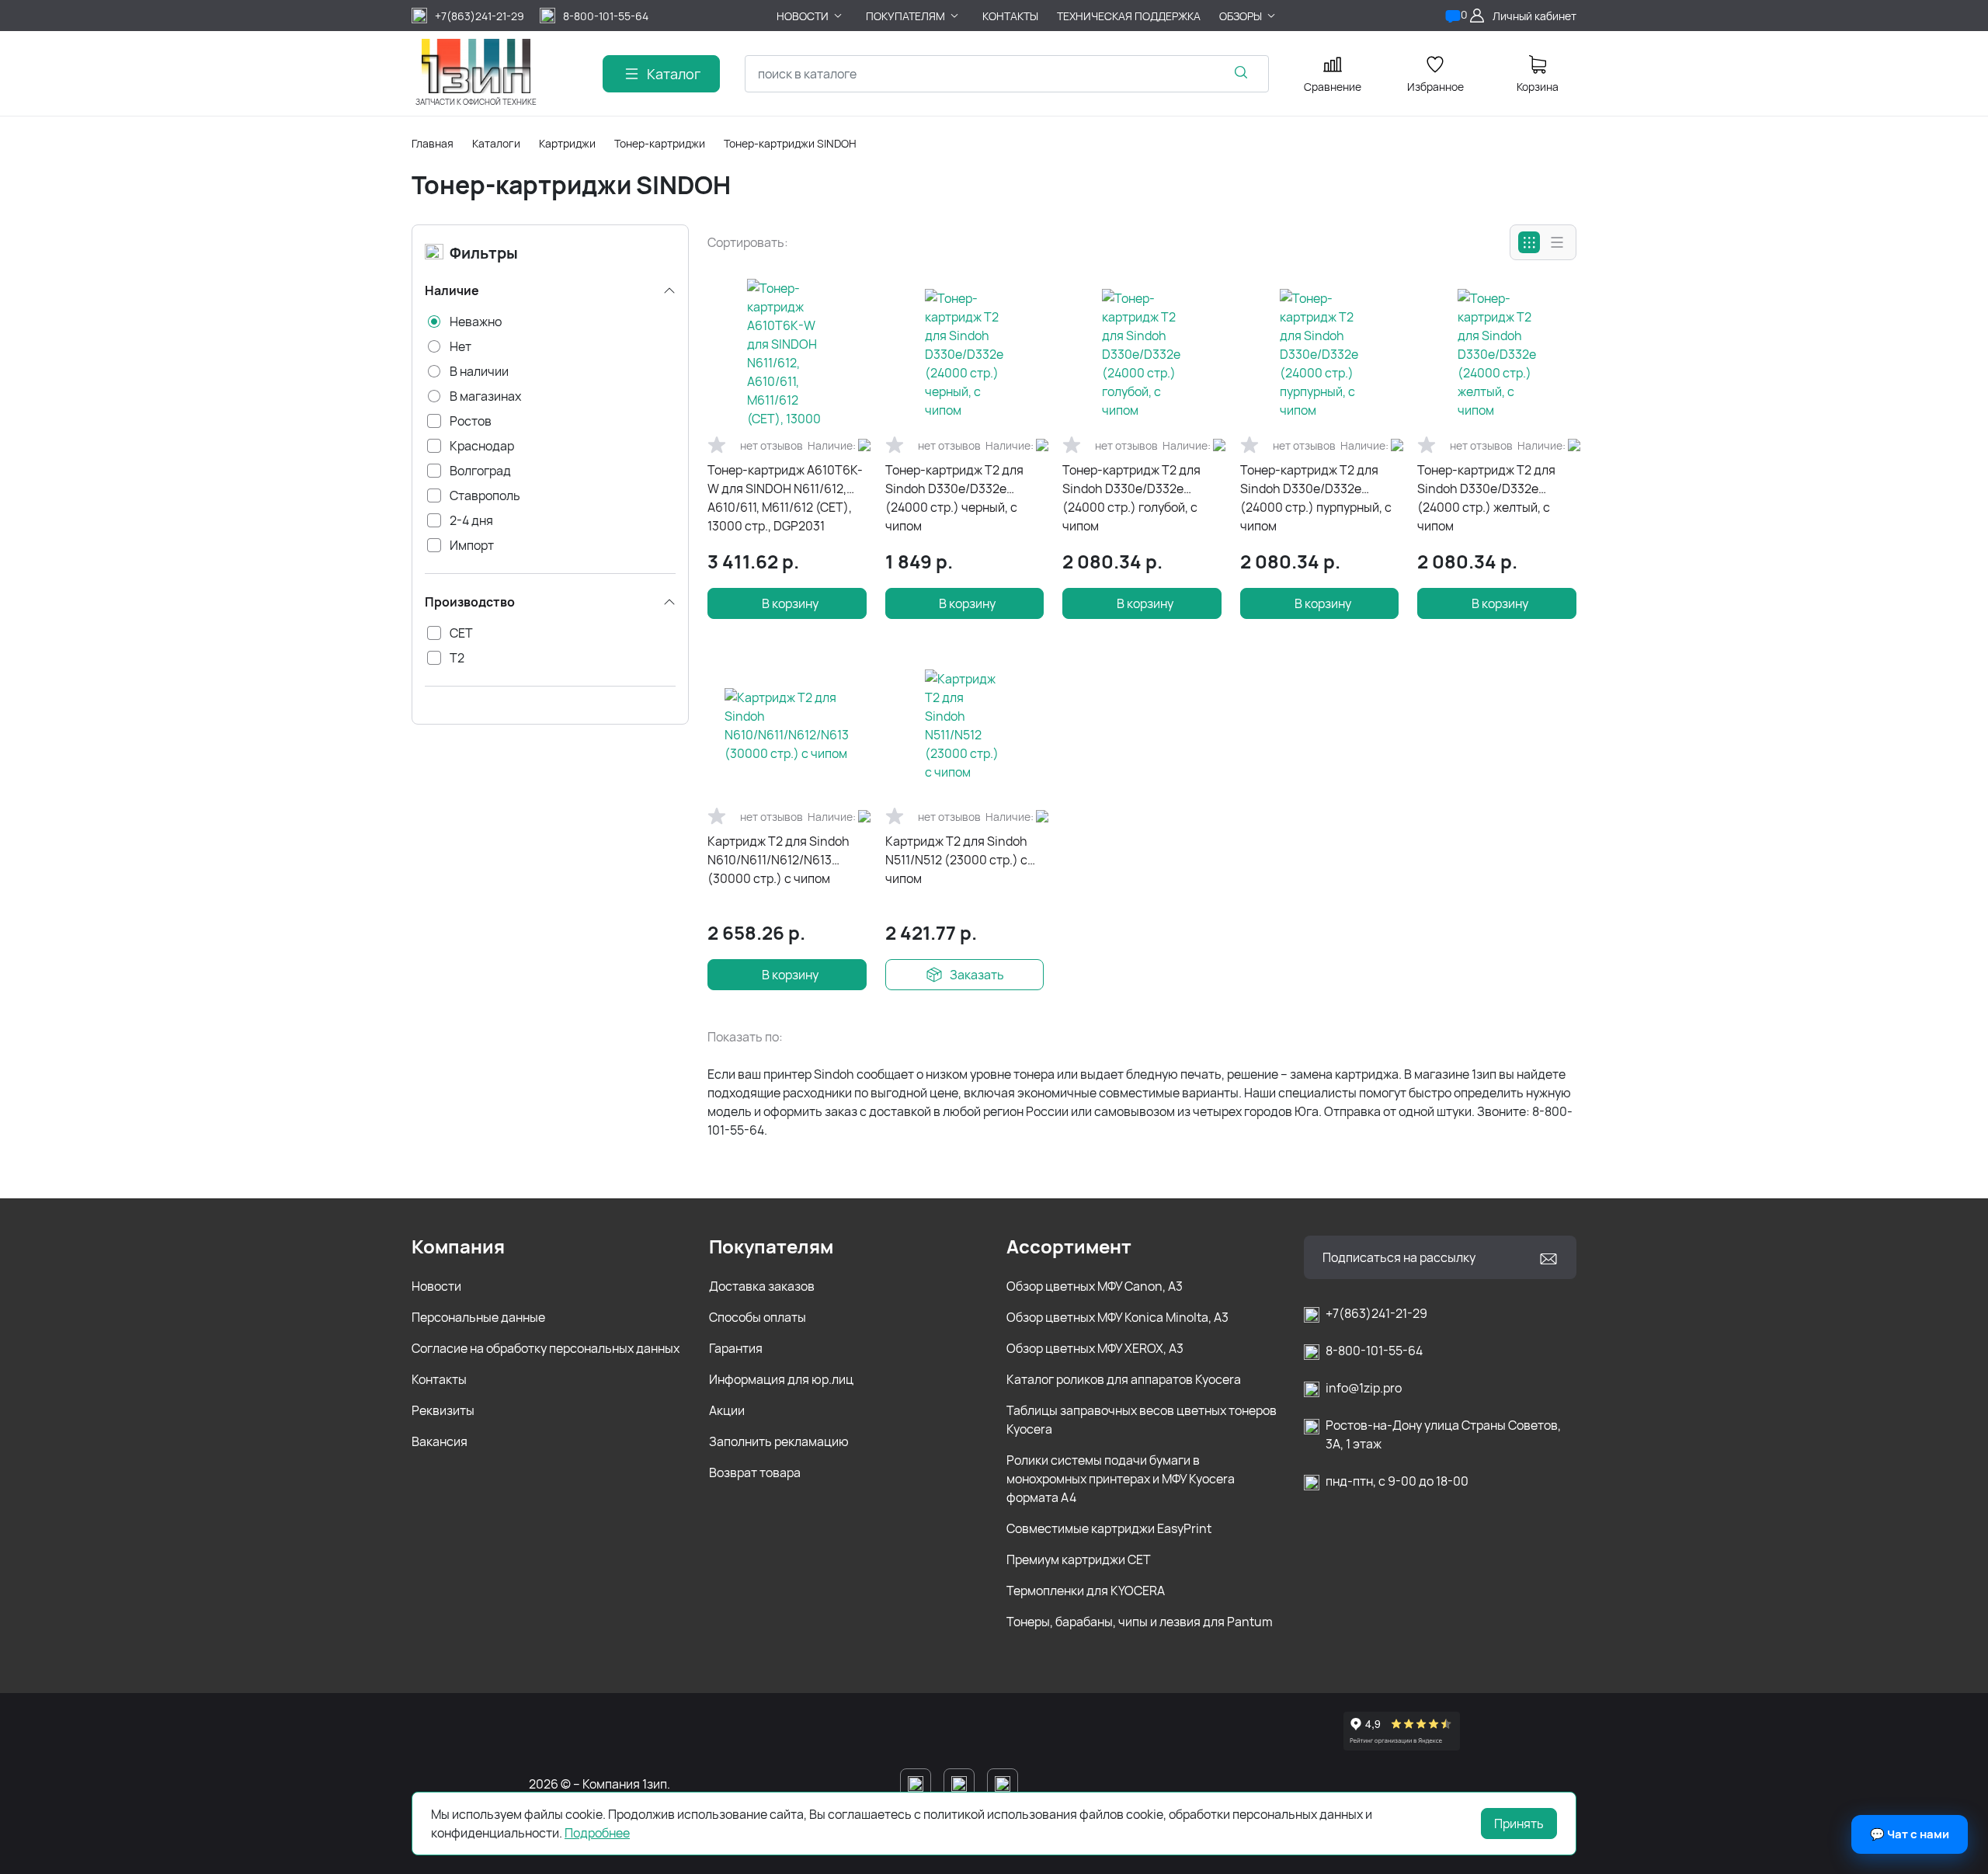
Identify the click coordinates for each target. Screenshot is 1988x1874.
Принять (1519, 1824)
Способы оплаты (758, 1317)
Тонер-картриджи (660, 143)
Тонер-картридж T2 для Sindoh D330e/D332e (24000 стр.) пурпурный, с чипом (1316, 498)
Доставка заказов (762, 1286)
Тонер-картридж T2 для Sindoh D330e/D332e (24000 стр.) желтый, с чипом (1486, 498)
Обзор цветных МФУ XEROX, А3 (1095, 1348)
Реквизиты (443, 1410)
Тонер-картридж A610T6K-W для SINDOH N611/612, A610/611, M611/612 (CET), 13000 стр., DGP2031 (785, 498)
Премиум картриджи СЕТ (1079, 1559)
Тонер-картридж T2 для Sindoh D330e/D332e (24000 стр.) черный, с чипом (954, 498)
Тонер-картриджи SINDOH (790, 143)
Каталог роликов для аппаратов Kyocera (1124, 1379)
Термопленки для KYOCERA (1086, 1591)
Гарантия (736, 1348)
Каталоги (496, 143)
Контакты (439, 1379)
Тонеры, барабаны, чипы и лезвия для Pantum (1140, 1622)
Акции (727, 1410)
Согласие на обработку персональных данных (546, 1348)
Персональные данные (478, 1317)
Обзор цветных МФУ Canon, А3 (1095, 1286)
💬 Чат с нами (1910, 1834)
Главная (433, 143)
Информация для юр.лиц (781, 1379)
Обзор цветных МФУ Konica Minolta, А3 (1117, 1317)
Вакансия (440, 1441)
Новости (436, 1286)
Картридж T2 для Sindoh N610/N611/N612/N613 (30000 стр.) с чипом (779, 860)
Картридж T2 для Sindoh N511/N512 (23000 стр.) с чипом (956, 860)
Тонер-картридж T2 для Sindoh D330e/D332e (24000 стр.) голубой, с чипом (1131, 498)
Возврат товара (755, 1472)
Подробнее (597, 1833)
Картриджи (567, 143)
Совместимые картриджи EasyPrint (1109, 1528)
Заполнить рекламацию (779, 1441)
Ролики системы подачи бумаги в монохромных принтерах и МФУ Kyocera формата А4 (1121, 1479)
